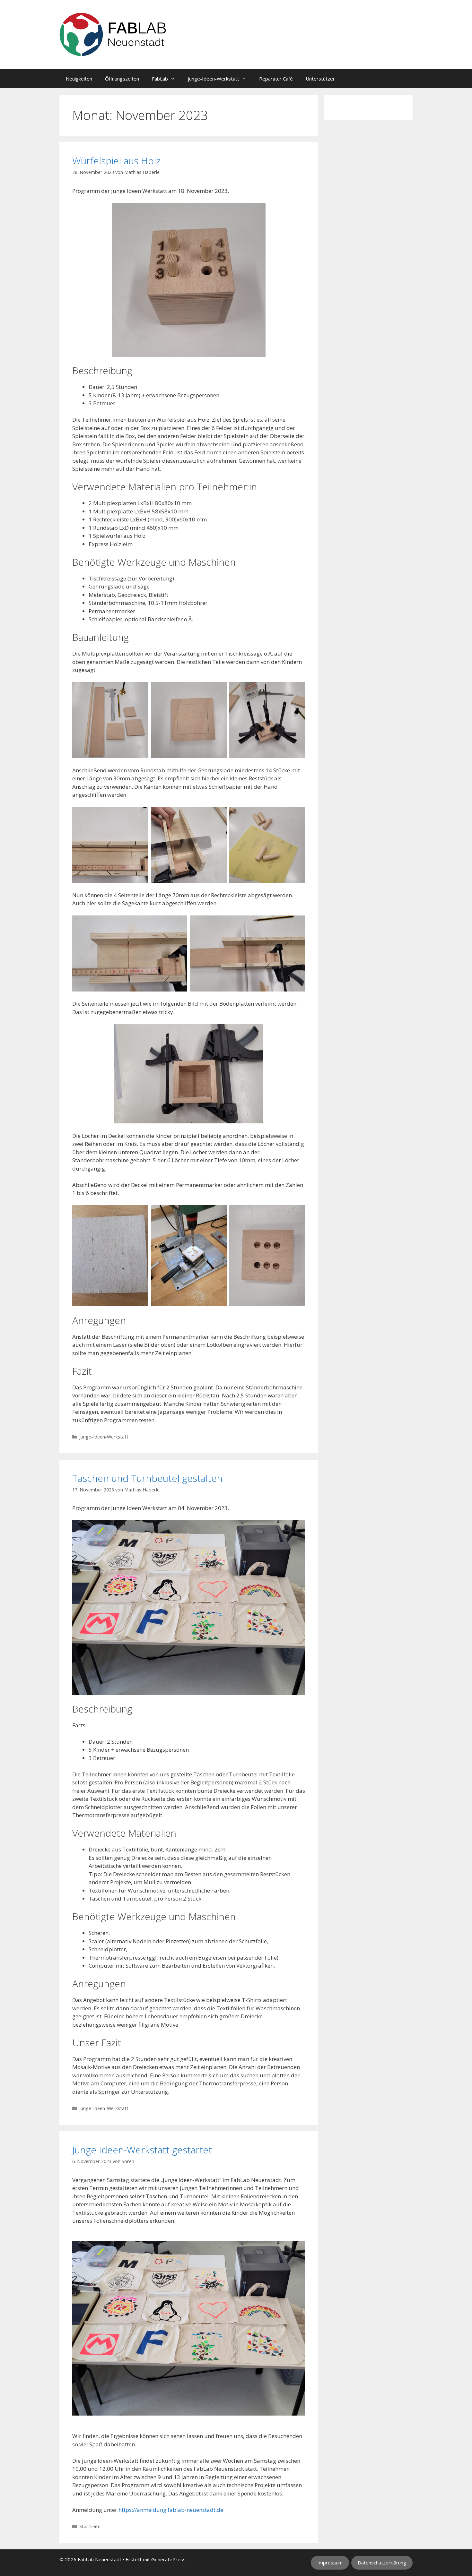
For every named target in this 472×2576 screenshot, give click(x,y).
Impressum (330, 2563)
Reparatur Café (276, 79)
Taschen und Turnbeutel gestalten (147, 1478)
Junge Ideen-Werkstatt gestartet (142, 2150)
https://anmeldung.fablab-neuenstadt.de (171, 2510)
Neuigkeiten (79, 79)
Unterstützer (320, 79)
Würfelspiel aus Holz (116, 161)
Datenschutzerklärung (382, 2563)
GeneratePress (168, 2559)
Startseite (90, 2526)
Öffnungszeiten (122, 79)
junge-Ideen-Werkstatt (214, 79)
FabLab (160, 79)
